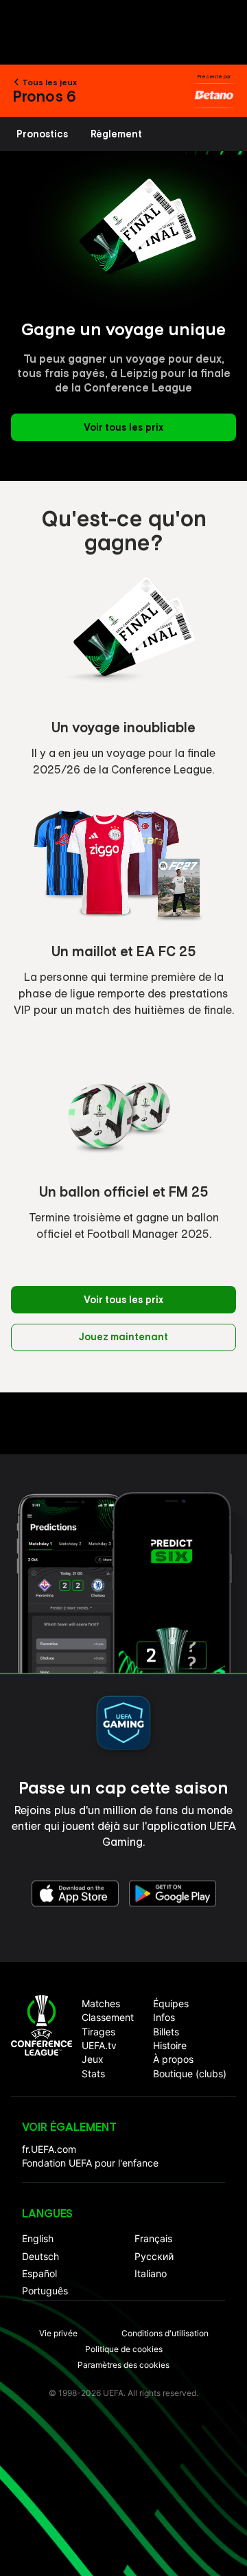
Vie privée (58, 2333)
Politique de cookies (124, 2349)
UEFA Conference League (42, 2025)
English (38, 2238)
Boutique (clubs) (190, 2074)
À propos (173, 2059)
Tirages (98, 2032)
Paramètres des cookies (123, 2365)
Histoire (170, 2045)
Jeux (93, 2059)
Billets (166, 2032)
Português (45, 2291)
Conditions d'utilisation (165, 2333)
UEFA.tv (99, 2045)
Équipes (171, 2003)
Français (153, 2238)
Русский (154, 2256)
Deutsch (40, 2256)
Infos (164, 2017)
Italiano (151, 2273)
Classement (108, 2017)
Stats (93, 2074)
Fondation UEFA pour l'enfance (90, 2163)
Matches (101, 2003)
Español (39, 2273)
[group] (43, 134)
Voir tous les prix (123, 427)
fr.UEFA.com (49, 2149)
